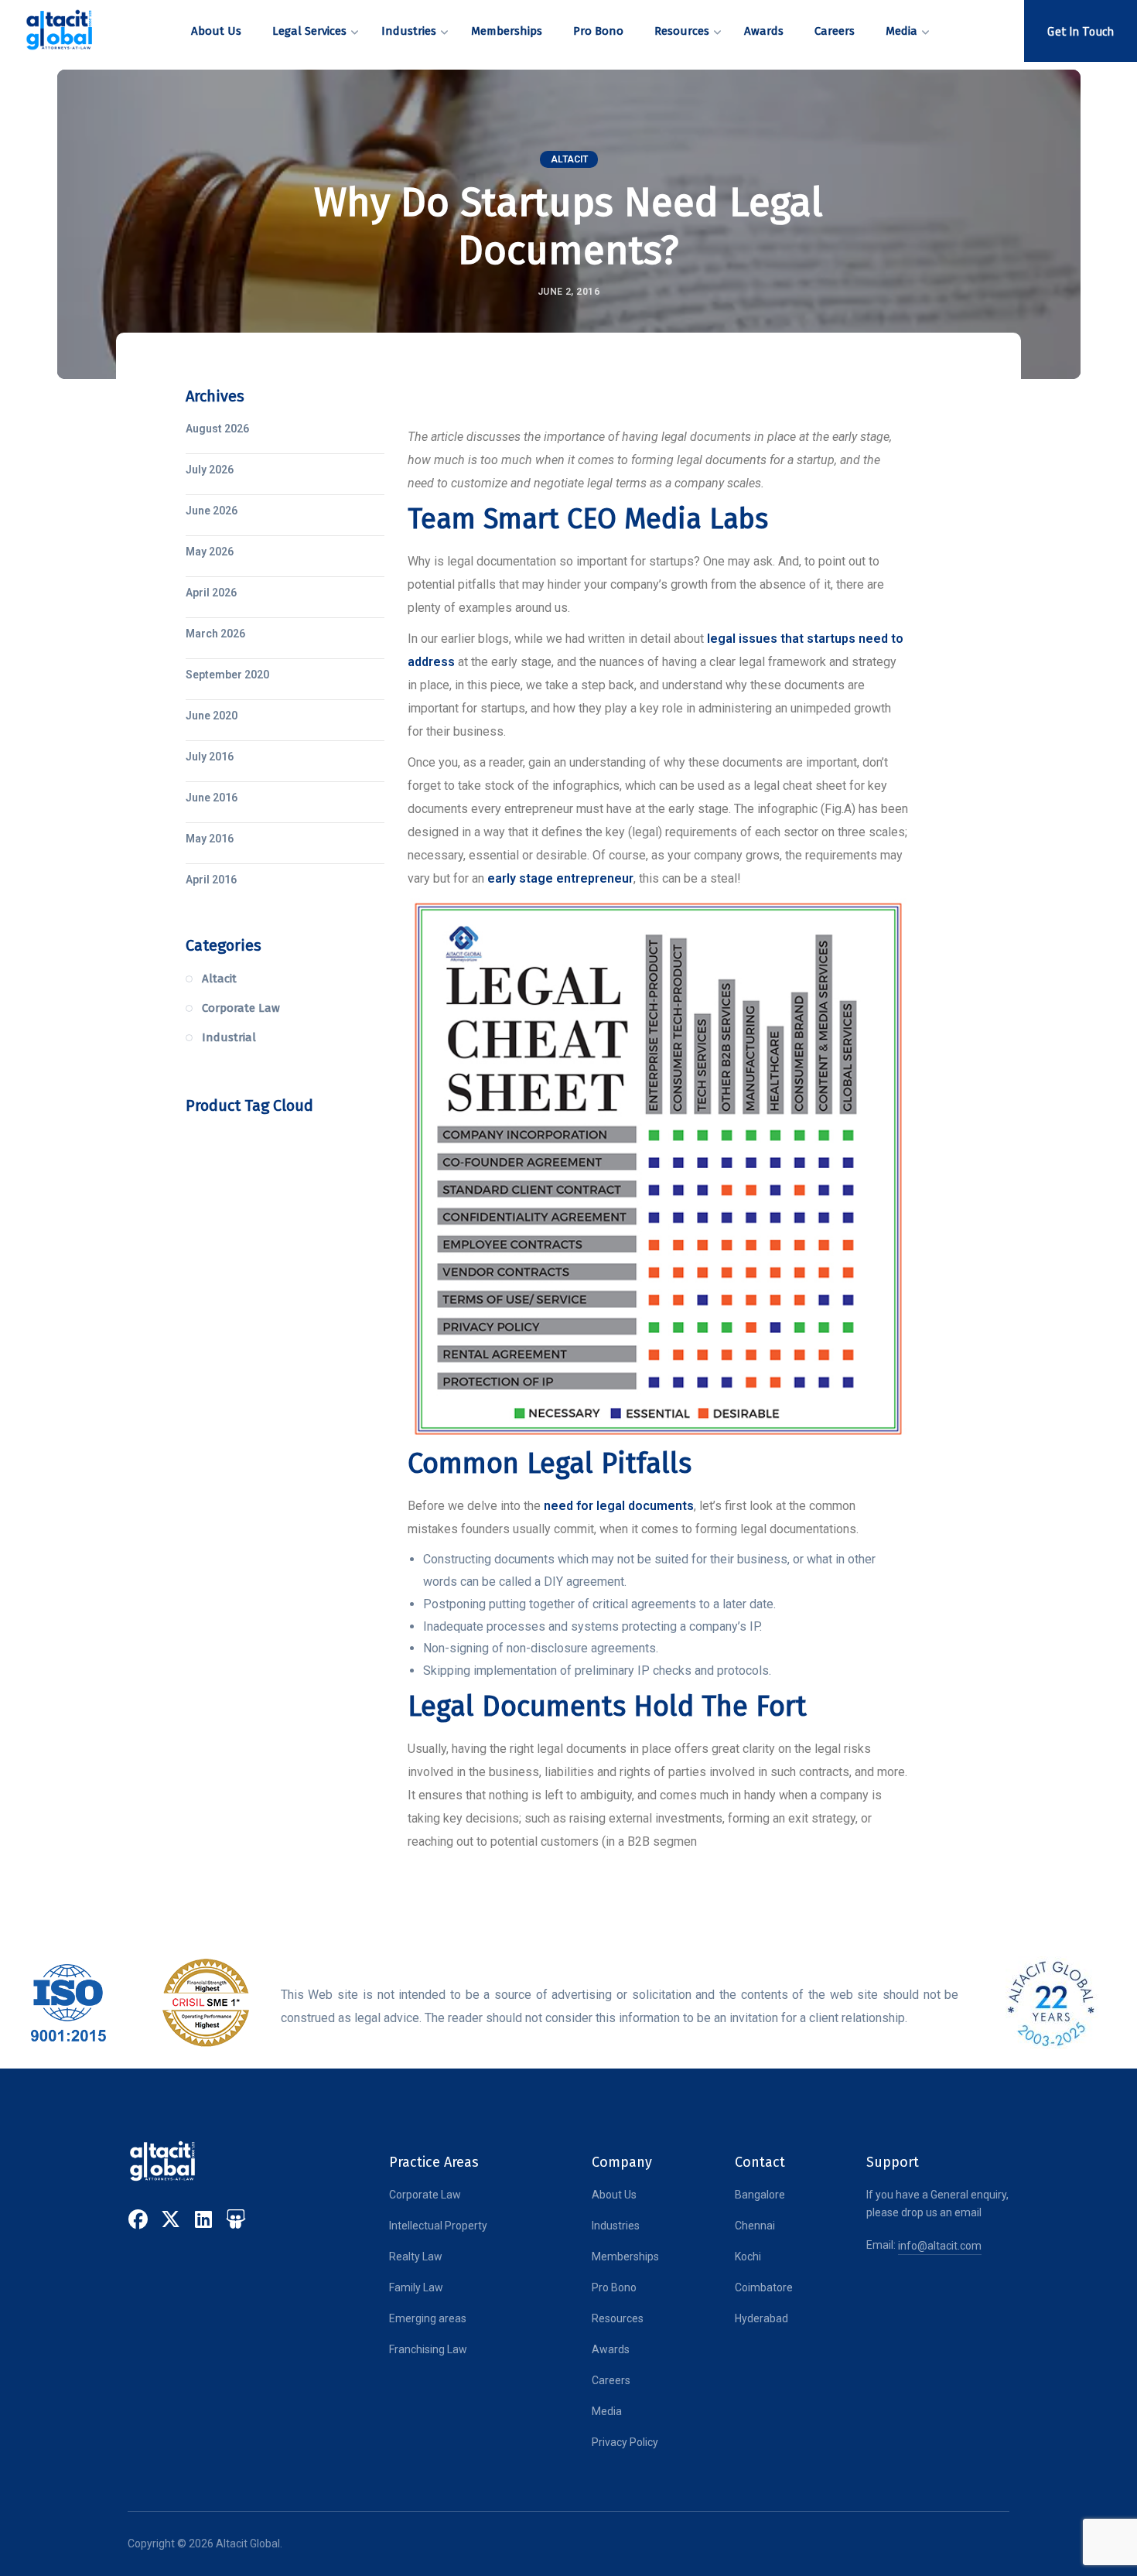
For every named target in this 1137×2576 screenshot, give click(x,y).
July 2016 (210, 757)
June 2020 (212, 716)
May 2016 (210, 839)
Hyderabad (761, 2318)
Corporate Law (241, 1008)
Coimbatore (764, 2287)
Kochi (748, 2257)
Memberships (625, 2257)
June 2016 (212, 798)
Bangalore (760, 2195)
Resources (618, 2318)
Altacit (569, 159)
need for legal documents (619, 1506)
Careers (611, 2380)
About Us (614, 2195)
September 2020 (227, 675)
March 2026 (215, 634)
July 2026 (210, 470)
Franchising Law (428, 2349)
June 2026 (212, 511)
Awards (611, 2349)
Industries (616, 2226)
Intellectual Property (438, 2226)
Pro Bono (614, 2287)
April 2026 (211, 593)
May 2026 (210, 552)
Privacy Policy (625, 2442)
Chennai (755, 2226)
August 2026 (217, 429)
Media (607, 2411)
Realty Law (416, 2257)
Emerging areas (428, 2318)
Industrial (229, 1037)
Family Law (416, 2287)
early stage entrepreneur (560, 878)
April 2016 (211, 880)
